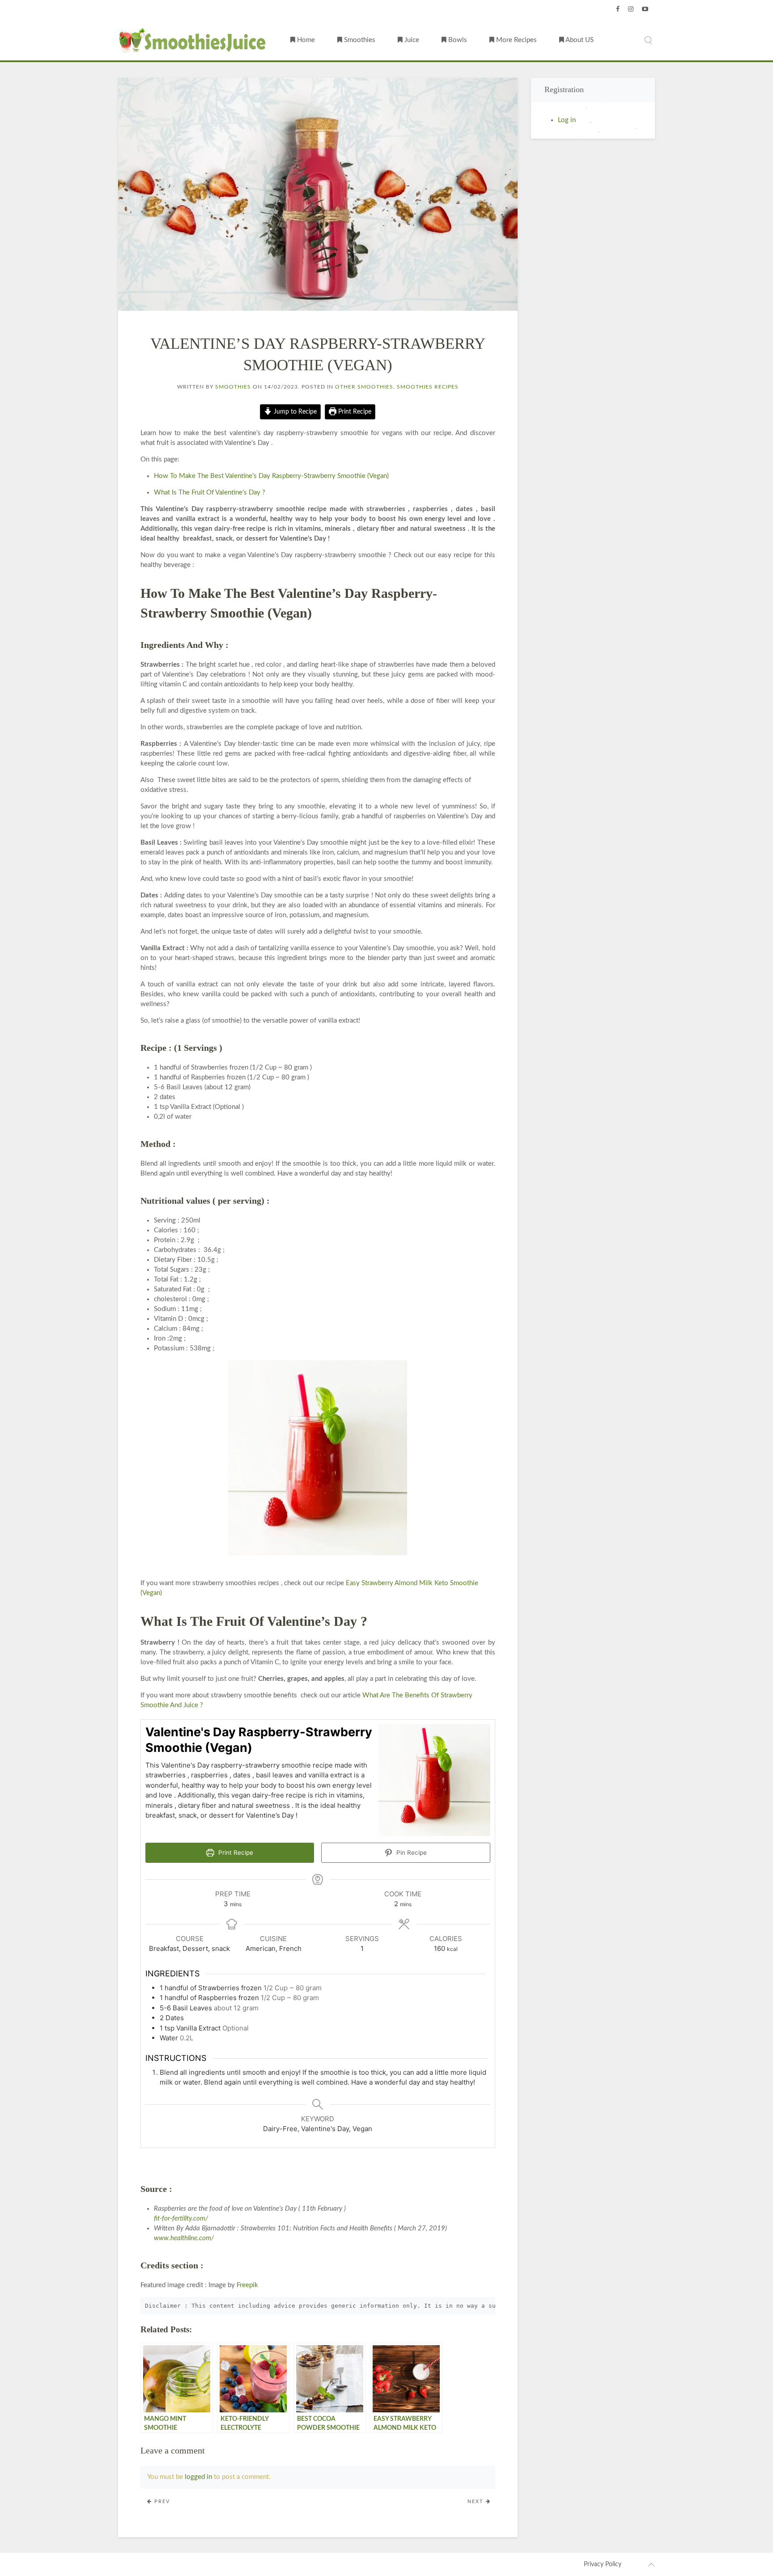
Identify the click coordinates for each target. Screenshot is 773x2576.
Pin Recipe (411, 1853)
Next (477, 2502)
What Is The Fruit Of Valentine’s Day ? (210, 493)
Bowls (457, 40)
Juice (411, 40)
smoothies (233, 387)
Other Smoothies (364, 387)
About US (579, 40)
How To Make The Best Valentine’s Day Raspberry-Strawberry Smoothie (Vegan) (271, 476)
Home (305, 40)
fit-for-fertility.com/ (181, 2219)
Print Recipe (354, 412)
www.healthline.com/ (184, 2238)
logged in (198, 2477)
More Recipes (516, 40)
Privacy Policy (603, 2564)
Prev (161, 2502)
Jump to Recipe (294, 412)
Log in (567, 120)
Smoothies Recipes (428, 387)
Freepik (247, 2285)
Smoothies (359, 40)
